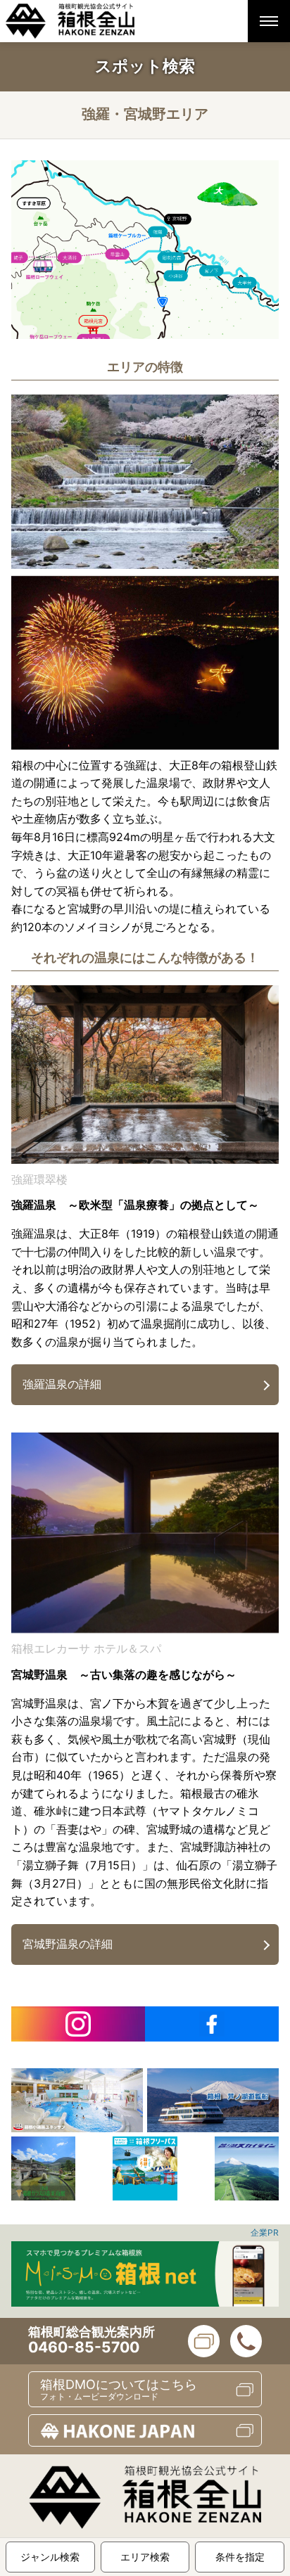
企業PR (265, 2232)
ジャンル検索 (50, 2557)
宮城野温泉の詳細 (68, 1944)
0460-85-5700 (84, 2347)
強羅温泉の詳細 (62, 1384)
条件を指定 (240, 2557)
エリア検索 (145, 2557)
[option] (77, 2100)
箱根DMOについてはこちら (119, 2389)
